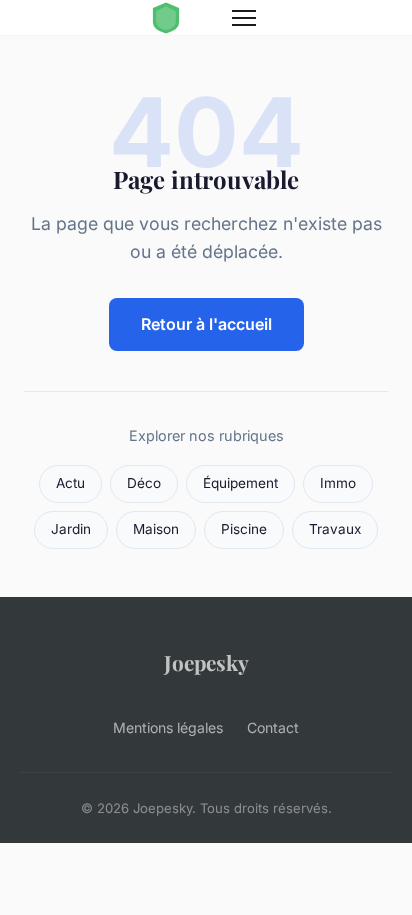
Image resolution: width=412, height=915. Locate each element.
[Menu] (244, 18)
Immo (338, 483)
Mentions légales (168, 727)
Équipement (240, 483)
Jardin (71, 529)
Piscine (244, 529)
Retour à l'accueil (206, 324)
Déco (144, 483)
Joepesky (206, 662)
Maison (156, 529)
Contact (273, 727)
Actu (70, 483)
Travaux (335, 529)
